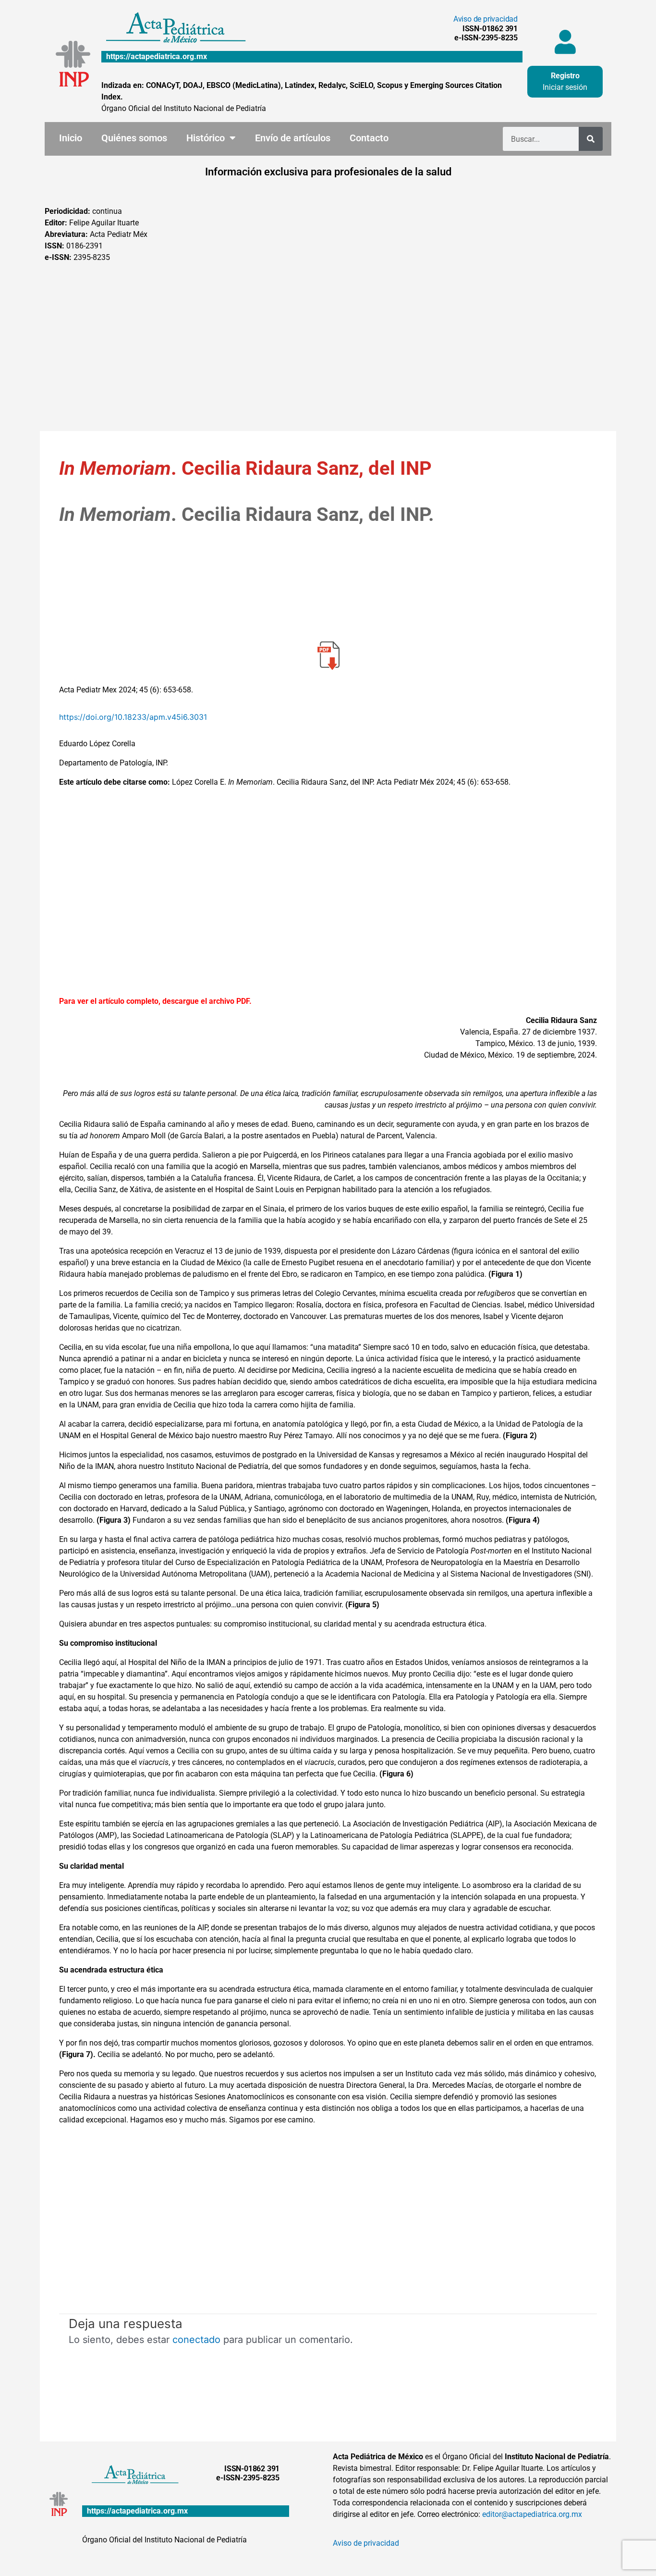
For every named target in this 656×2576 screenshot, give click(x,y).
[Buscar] (591, 139)
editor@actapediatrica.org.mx (532, 2514)
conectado (196, 2340)
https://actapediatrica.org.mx (157, 56)
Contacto (369, 138)
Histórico (206, 138)
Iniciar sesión (565, 87)
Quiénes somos (134, 138)
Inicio (71, 138)
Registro (565, 76)
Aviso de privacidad (486, 19)
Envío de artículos (293, 138)
